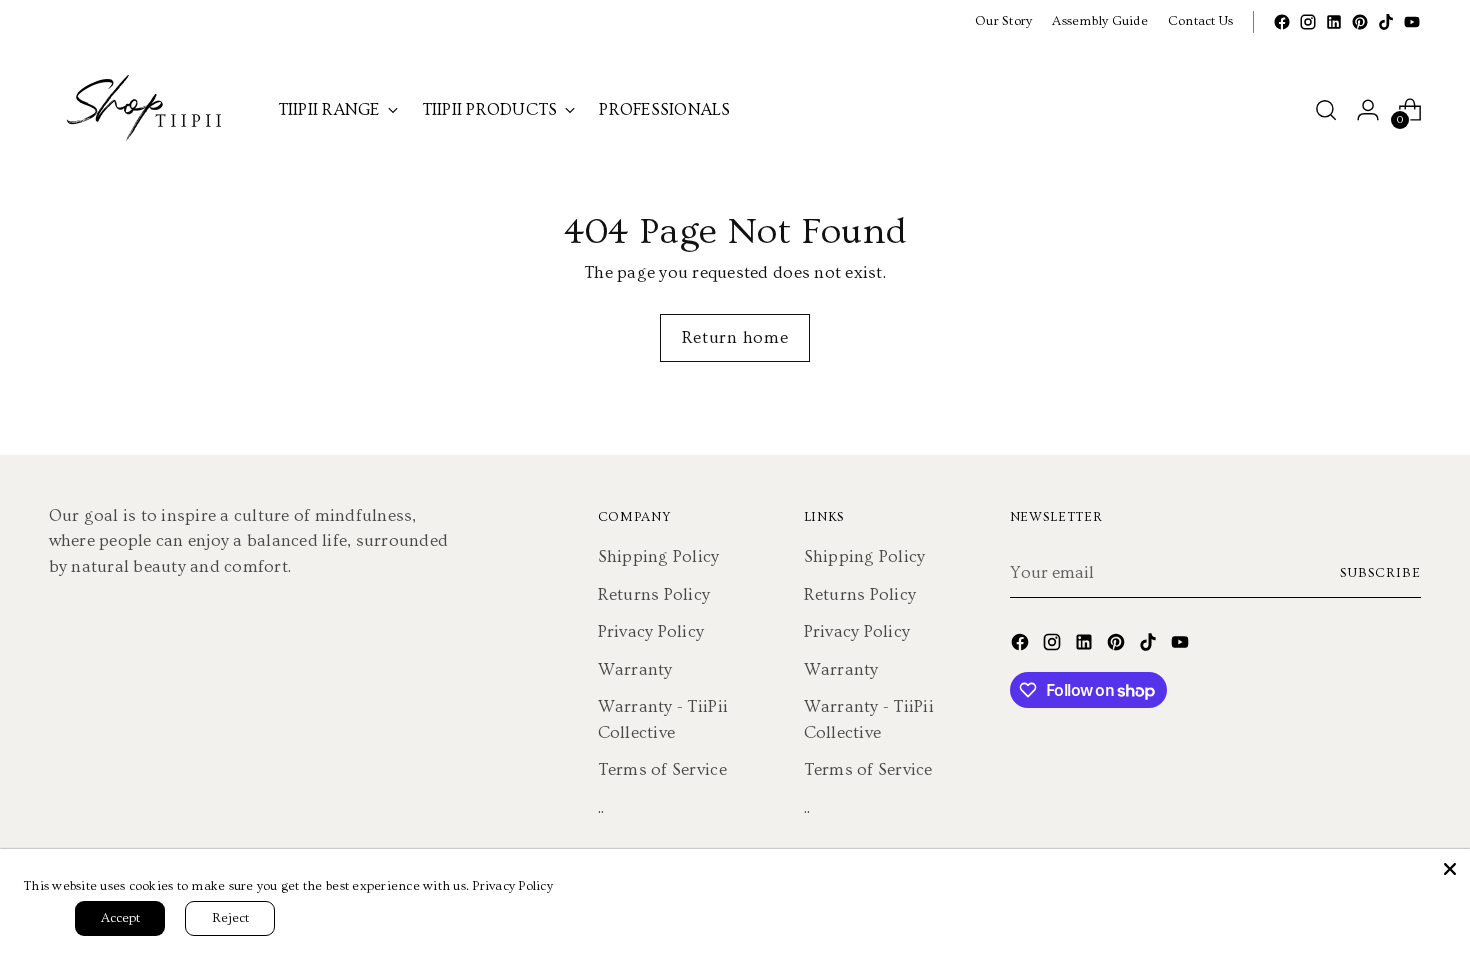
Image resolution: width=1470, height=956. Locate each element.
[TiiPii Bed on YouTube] (1412, 22)
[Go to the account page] (1368, 110)
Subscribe (1381, 573)
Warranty (635, 669)
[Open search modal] (1326, 110)
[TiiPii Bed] (149, 109)
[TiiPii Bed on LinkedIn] (1334, 22)
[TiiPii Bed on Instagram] (1308, 22)
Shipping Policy (659, 556)
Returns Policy (654, 594)
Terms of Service (662, 769)
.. (601, 807)
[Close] (1450, 869)
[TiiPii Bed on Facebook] (1282, 22)
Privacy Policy (651, 631)
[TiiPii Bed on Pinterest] (1360, 22)
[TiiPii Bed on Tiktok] (1386, 22)
